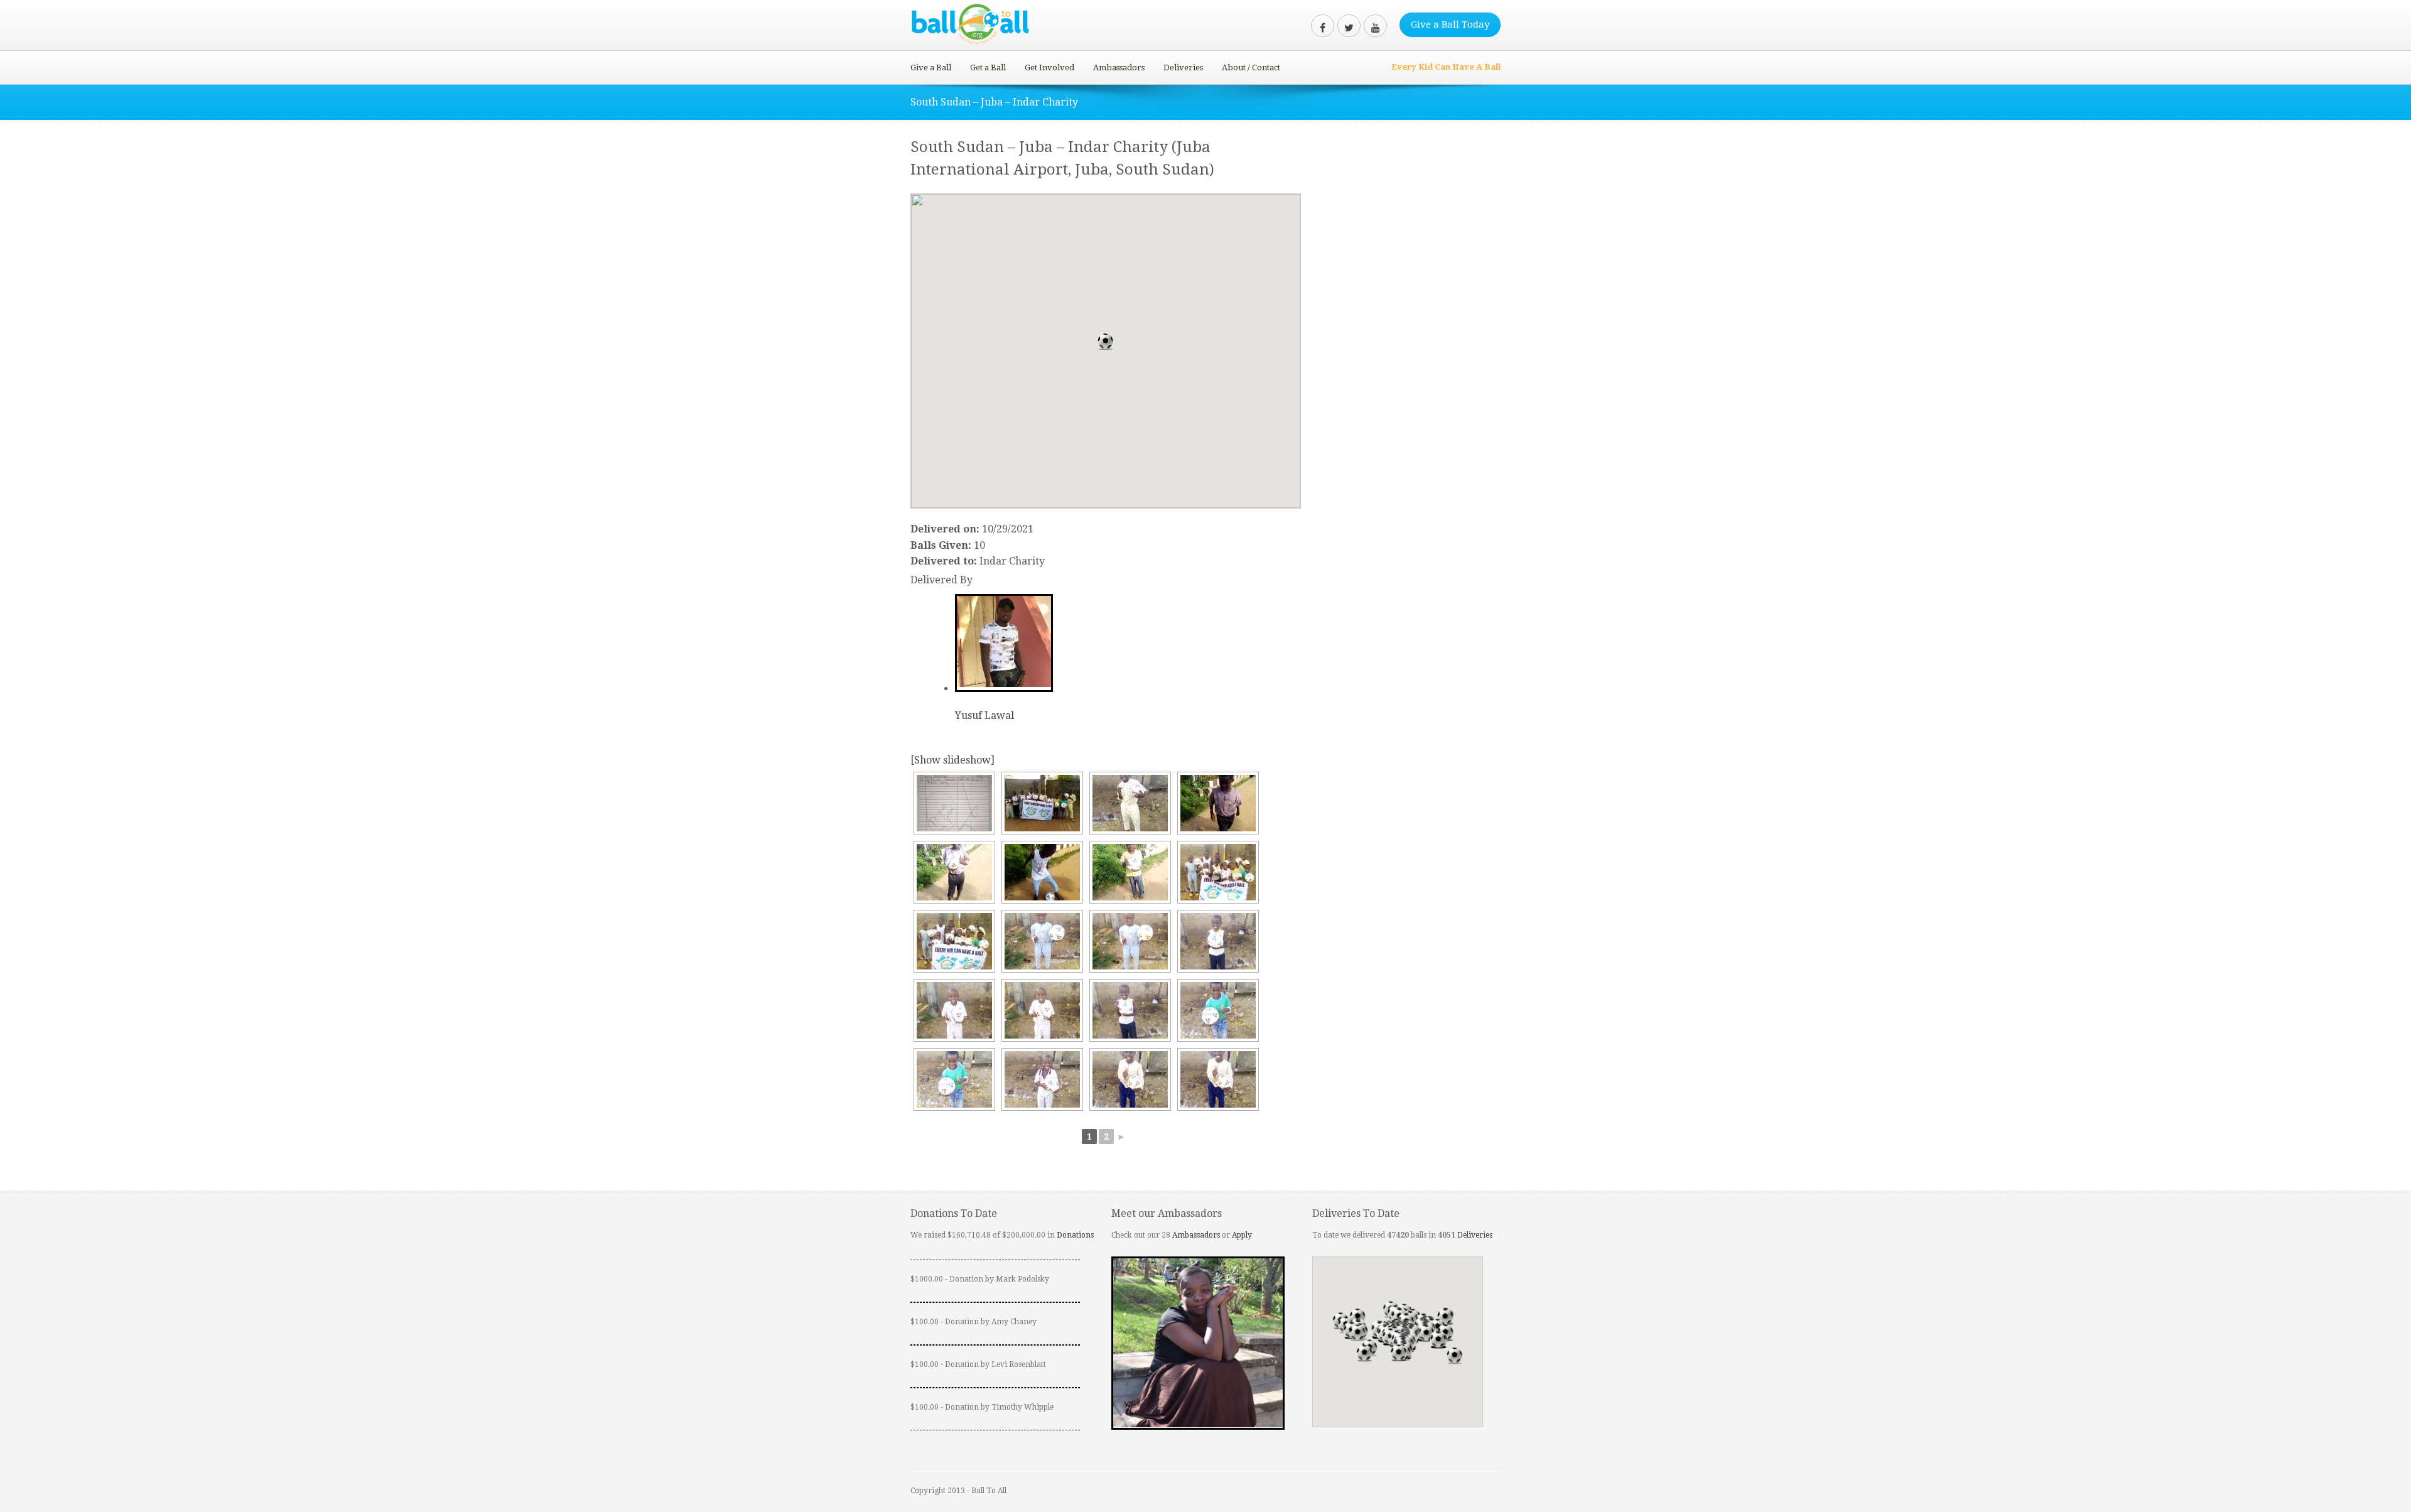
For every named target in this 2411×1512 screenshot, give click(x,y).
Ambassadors (1119, 67)
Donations (1075, 1235)
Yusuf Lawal (984, 715)
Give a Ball (931, 67)
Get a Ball (988, 67)
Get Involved (1049, 67)
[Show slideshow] (952, 760)
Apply (1242, 1235)
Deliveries (1183, 67)
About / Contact (1251, 67)
